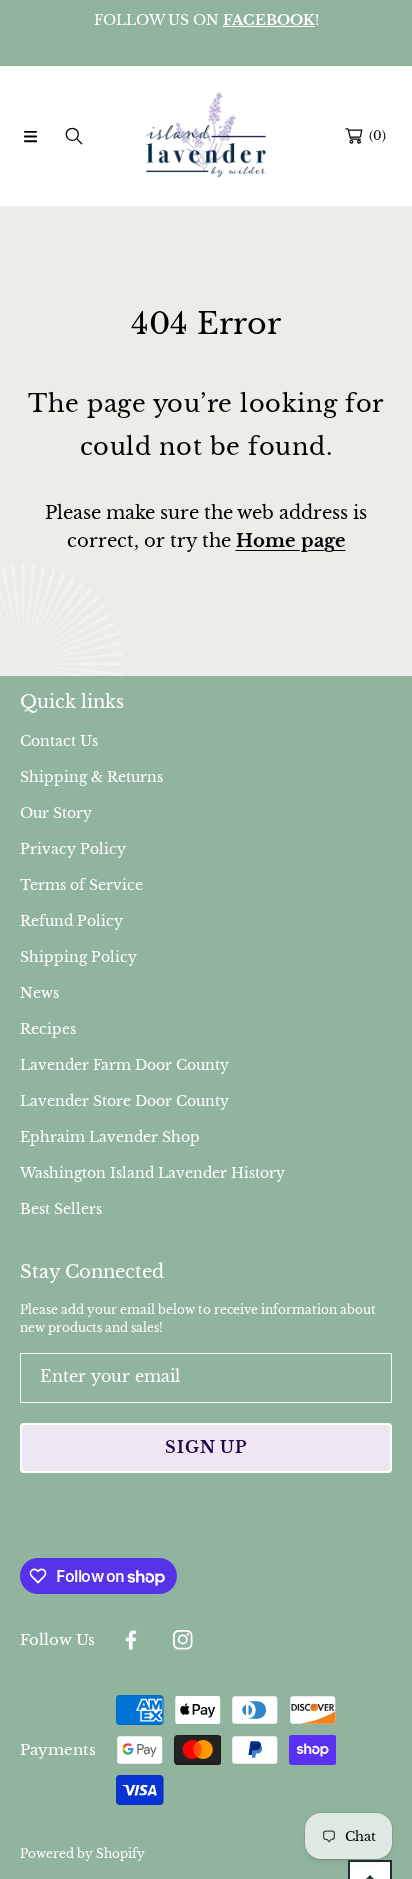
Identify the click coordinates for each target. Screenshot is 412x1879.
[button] (30, 136)
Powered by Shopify (82, 1853)
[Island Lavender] (206, 136)
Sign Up (206, 1447)
